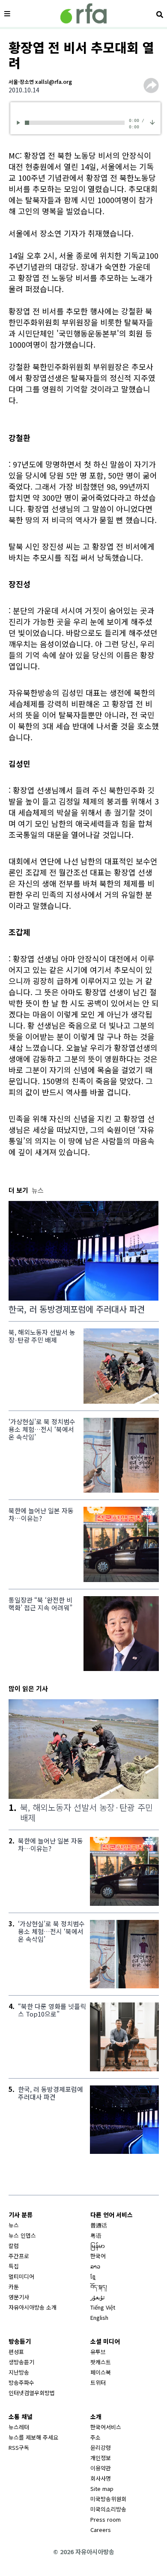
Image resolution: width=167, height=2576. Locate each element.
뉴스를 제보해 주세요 (33, 2437)
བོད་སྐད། (99, 2287)
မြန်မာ (98, 2246)
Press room (106, 2519)
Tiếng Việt (103, 2307)
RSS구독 (19, 2447)
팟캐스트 (101, 2362)
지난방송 (19, 2372)
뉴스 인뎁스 (22, 2235)
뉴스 (14, 2225)
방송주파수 (21, 2382)
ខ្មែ (93, 2276)
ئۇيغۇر (98, 2297)
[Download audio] (152, 121)
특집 (14, 2266)
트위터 (98, 2382)
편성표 (16, 2352)
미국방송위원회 (108, 2499)
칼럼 (14, 2246)
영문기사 (19, 2297)
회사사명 (101, 2478)
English (99, 2317)
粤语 (96, 2235)
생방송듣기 (21, 2362)
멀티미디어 (21, 2276)
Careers (101, 2530)
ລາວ (95, 2266)
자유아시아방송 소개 (33, 2307)
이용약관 (101, 2468)
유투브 (98, 2352)
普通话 (99, 2225)
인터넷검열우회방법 (32, 2393)
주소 (95, 2437)
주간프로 (19, 2256)
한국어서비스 (106, 2427)
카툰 (14, 2287)
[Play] (20, 123)
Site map (102, 2489)
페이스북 (101, 2372)
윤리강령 (101, 2447)
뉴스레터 (19, 2427)
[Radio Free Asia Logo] (83, 13)
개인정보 (101, 2458)
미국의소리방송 (108, 2509)
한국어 (98, 2256)
